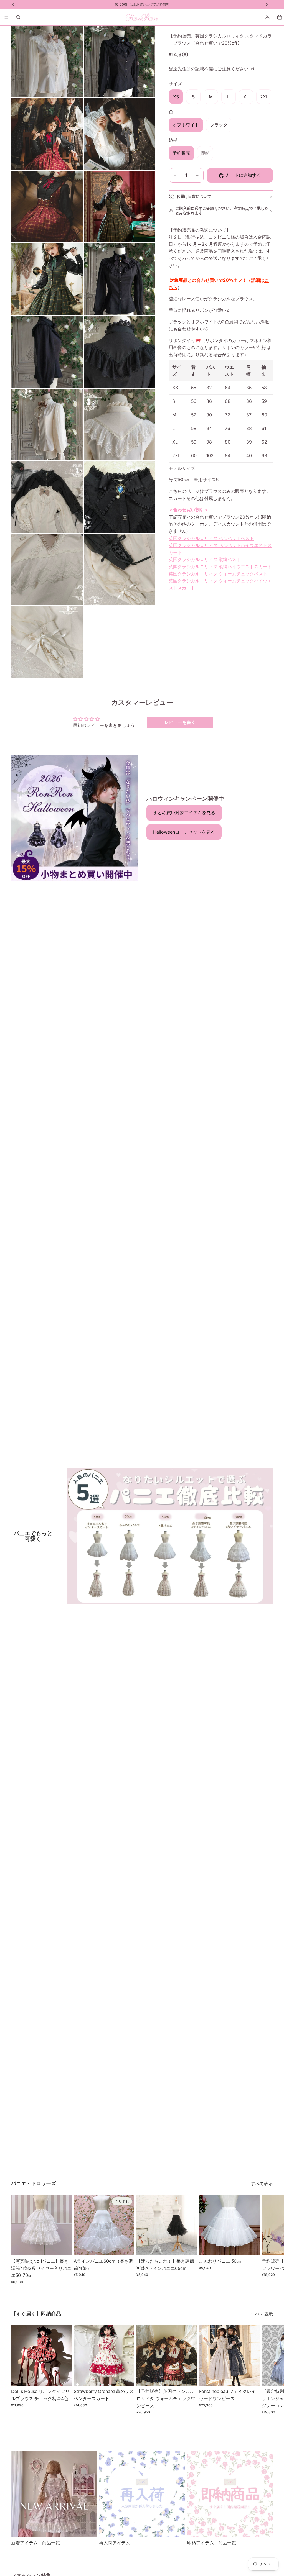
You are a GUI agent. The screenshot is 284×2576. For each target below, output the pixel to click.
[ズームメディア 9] (47, 352)
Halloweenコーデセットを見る (184, 832)
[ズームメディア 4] (120, 134)
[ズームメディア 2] (120, 61)
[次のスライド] (267, 2239)
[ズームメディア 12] (120, 424)
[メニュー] (6, 17)
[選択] (63, 2247)
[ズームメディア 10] (120, 352)
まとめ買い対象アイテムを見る (184, 812)
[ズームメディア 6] (120, 207)
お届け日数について (194, 196)
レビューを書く (180, 722)
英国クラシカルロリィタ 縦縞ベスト (205, 559)
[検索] (18, 17)
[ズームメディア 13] (47, 497)
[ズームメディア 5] (47, 207)
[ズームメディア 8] (120, 279)
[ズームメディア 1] (47, 61)
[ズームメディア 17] (47, 642)
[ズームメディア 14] (120, 497)
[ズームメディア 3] (47, 134)
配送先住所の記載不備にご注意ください (209, 69)
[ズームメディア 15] (47, 570)
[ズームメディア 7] (47, 279)
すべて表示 (262, 2183)
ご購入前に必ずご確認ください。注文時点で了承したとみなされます (222, 211)
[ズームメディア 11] (47, 424)
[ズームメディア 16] (120, 570)
